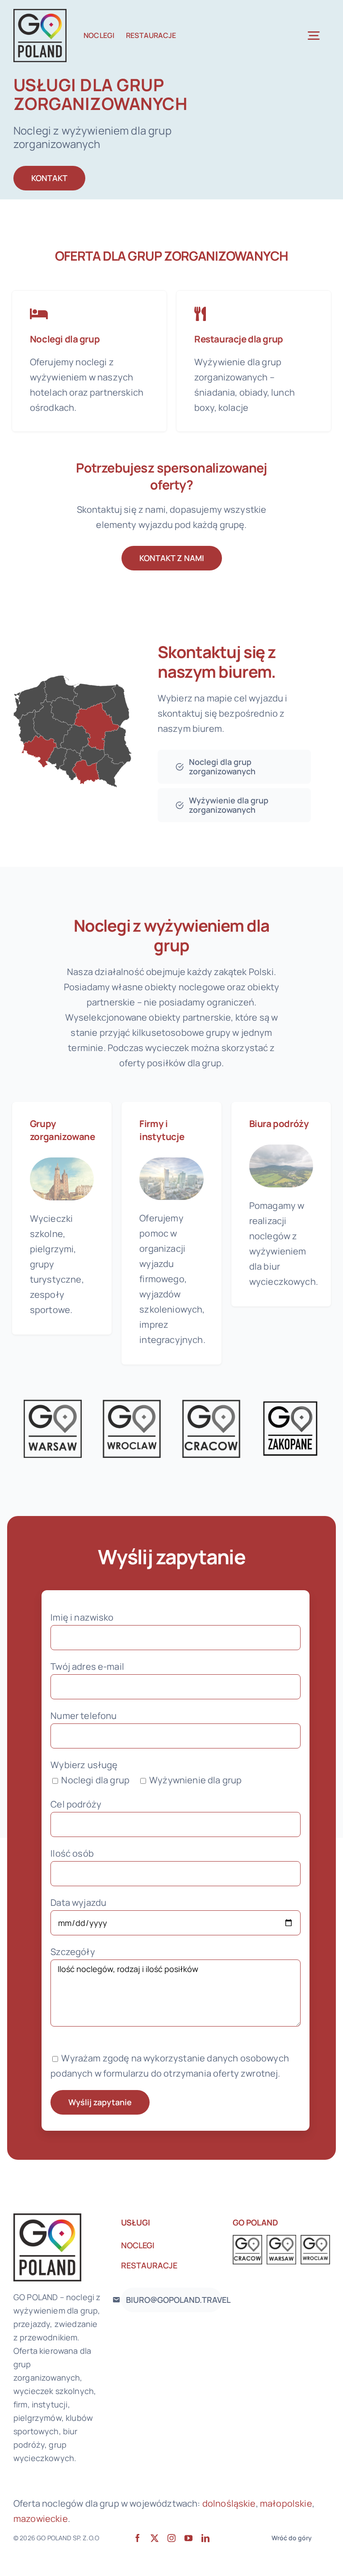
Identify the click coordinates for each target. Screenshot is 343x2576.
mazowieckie (41, 2519)
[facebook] (138, 2538)
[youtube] (188, 2538)
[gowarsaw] (53, 1404)
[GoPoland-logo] (40, 13)
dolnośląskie (229, 2503)
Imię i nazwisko (82, 1617)
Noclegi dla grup (65, 339)
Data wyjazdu (78, 1902)
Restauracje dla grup (239, 339)
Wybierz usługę (84, 1765)
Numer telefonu (84, 1716)
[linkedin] (205, 2538)
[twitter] (155, 2538)
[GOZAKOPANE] (290, 1404)
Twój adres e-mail (87, 1666)
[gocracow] (211, 1404)
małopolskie (286, 2503)
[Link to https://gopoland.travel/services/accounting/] (39, 314)
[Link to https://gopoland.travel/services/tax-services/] (200, 314)
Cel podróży (76, 1804)
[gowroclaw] (132, 1404)
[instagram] (171, 2538)
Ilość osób (72, 1853)
